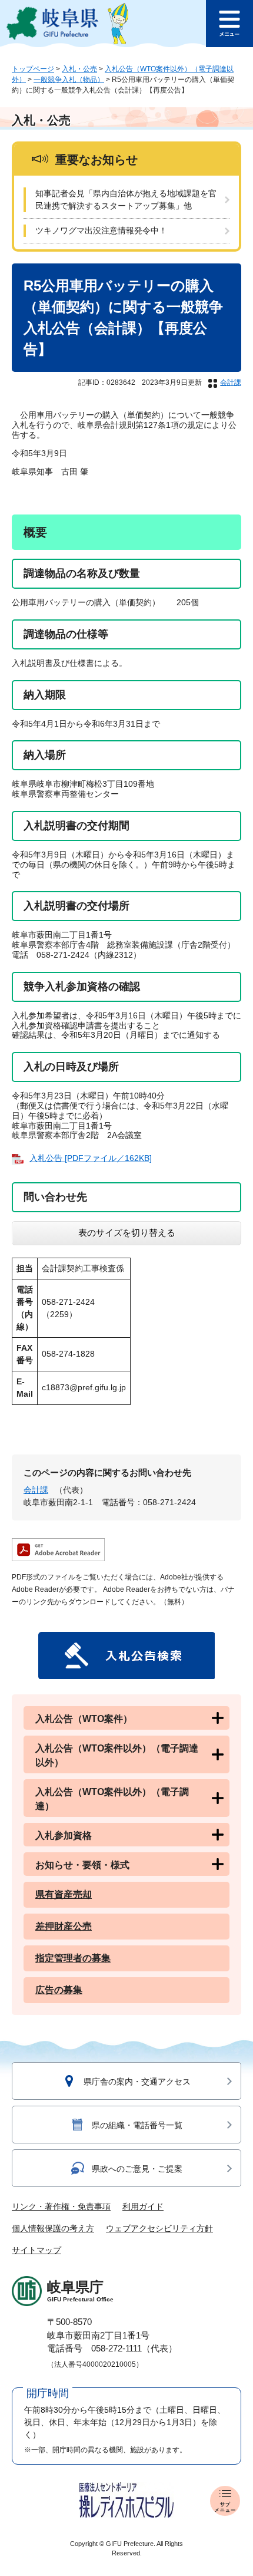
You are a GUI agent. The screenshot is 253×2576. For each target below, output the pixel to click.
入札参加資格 (64, 1835)
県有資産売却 (64, 1894)
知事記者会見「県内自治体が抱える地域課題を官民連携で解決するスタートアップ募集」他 (126, 199)
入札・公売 (79, 69)
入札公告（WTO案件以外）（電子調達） (112, 1799)
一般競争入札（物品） (69, 80)
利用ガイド (143, 2206)
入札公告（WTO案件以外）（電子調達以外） (117, 1755)
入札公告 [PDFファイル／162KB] (91, 1158)
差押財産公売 (64, 1926)
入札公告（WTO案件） (84, 1719)
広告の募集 (59, 1990)
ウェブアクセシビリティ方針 (159, 2228)
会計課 (231, 382)
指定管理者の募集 (73, 1958)
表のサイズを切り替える (127, 1233)
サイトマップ (36, 2250)
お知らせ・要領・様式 (82, 1865)
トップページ (33, 69)
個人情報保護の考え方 (53, 2228)
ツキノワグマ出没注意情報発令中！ (101, 230)
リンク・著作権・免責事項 (61, 2206)
